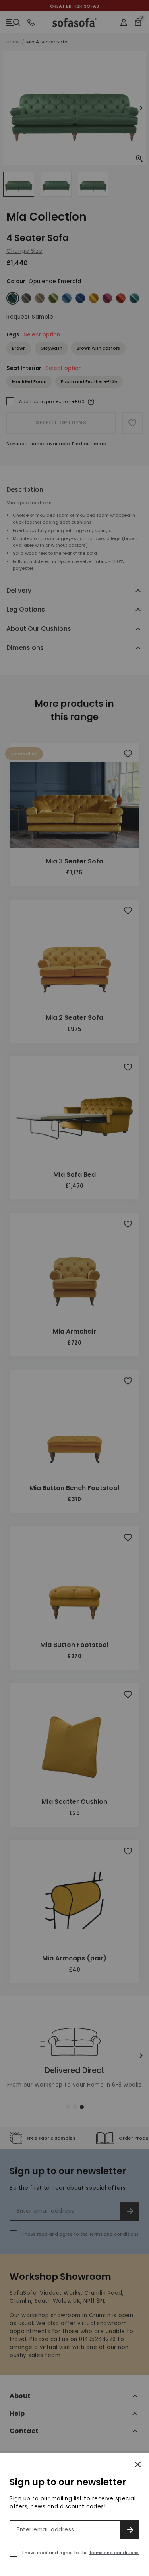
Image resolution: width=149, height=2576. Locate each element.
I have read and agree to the (80, 2553)
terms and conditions (114, 2553)
